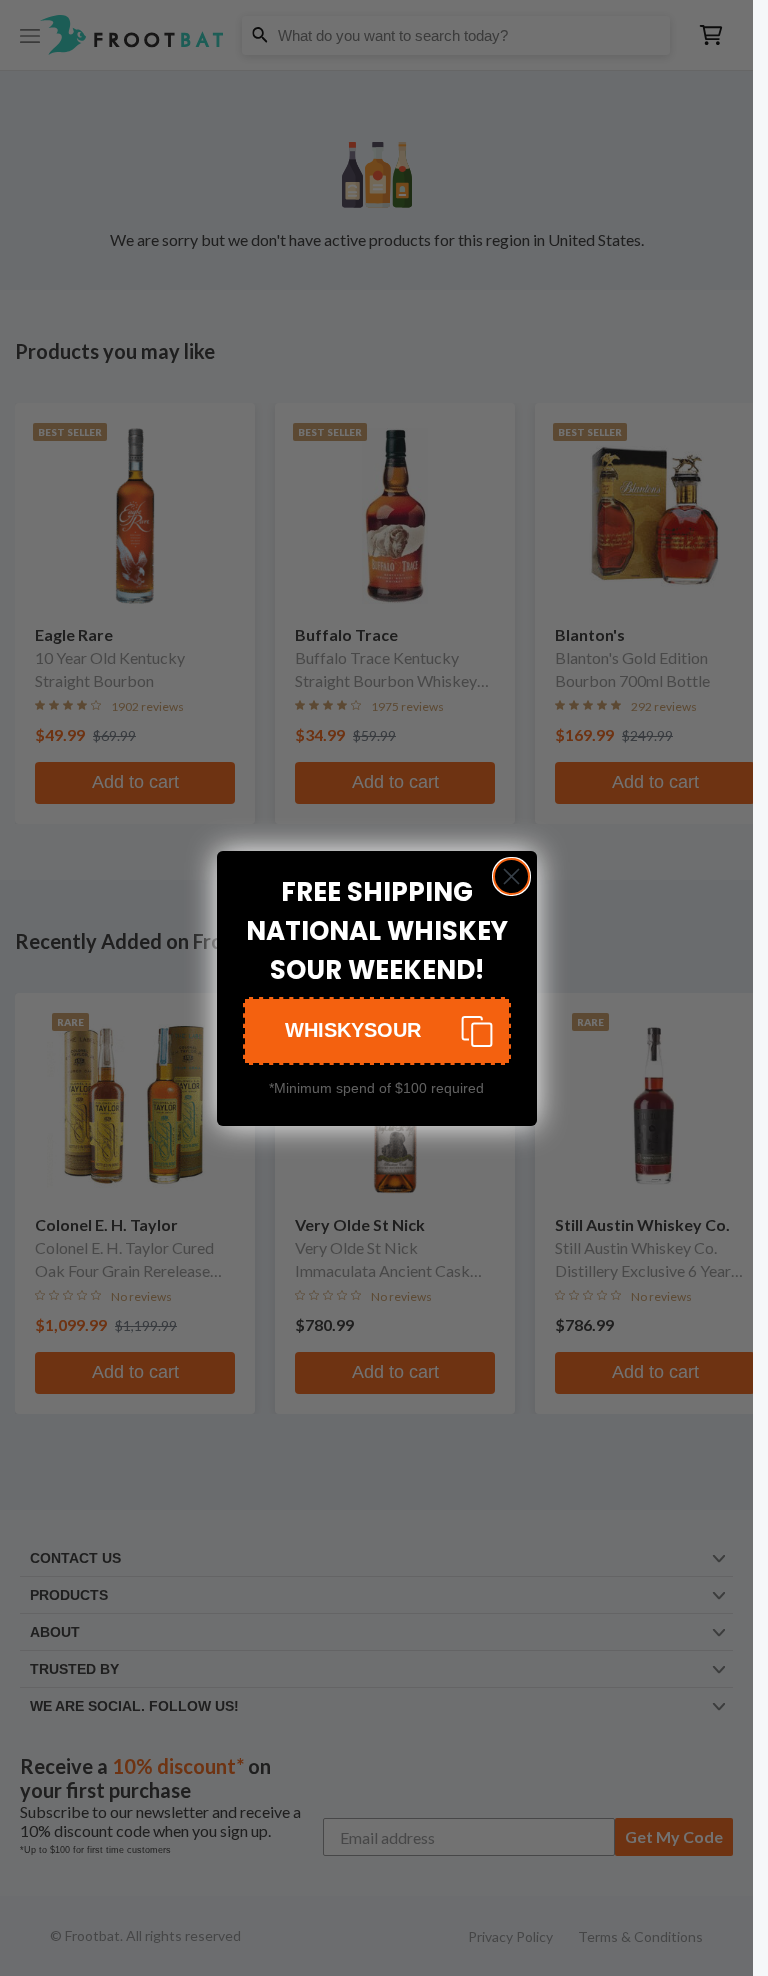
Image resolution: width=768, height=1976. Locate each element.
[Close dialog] (511, 876)
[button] (377, 1031)
